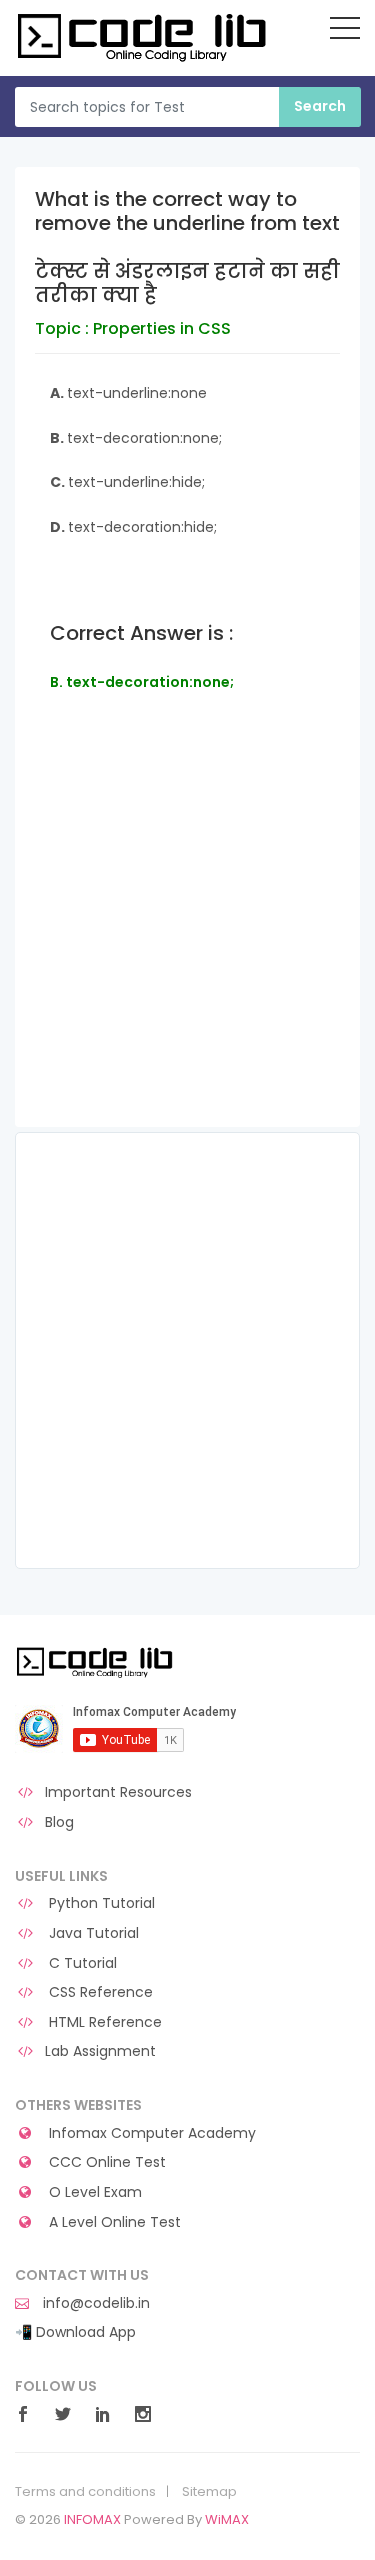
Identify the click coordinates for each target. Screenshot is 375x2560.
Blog (59, 1822)
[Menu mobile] (345, 32)
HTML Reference (103, 2022)
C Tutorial (81, 1963)
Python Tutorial (100, 1903)
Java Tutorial (92, 1933)
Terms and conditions (85, 2492)
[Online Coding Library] (145, 36)
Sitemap (209, 2492)
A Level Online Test (113, 2222)
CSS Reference (99, 1992)
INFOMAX (92, 2519)
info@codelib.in (94, 2303)
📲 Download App (75, 2332)
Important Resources (118, 1792)
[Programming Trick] (96, 1661)
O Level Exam (93, 2192)
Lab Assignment (100, 2051)
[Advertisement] (187, 938)
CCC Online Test (105, 2162)
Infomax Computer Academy (150, 2133)
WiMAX (227, 2519)
